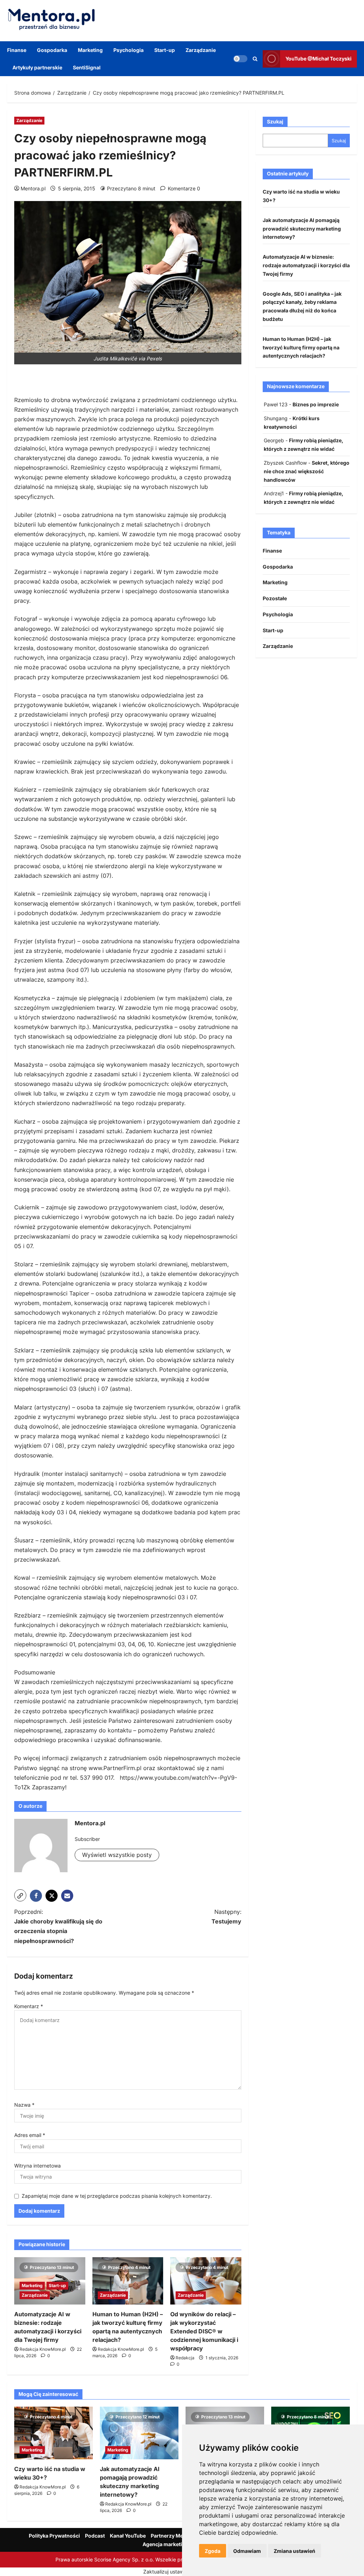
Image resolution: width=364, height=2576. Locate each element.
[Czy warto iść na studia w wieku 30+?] (53, 2433)
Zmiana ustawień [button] (295, 2551)
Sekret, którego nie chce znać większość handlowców (307, 471)
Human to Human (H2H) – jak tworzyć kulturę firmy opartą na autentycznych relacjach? (301, 347)
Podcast (95, 2536)
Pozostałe (275, 598)
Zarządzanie (201, 50)
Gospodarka (52, 50)
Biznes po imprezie (316, 404)
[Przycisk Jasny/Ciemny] (240, 59)
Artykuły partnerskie (37, 67)
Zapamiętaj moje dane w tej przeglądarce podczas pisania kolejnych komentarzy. (117, 2196)
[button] (20, 1895)
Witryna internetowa (38, 2166)
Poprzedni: (58, 1926)
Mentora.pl (33, 188)
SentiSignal (87, 67)
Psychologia (129, 50)
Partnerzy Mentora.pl (177, 2536)
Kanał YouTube (128, 2536)
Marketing (90, 50)
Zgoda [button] (213, 2551)
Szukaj (275, 122)
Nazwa (24, 2105)
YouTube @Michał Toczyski (318, 59)
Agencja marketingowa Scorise (180, 2544)
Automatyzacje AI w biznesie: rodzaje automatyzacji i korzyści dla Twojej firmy (306, 265)
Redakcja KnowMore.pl (43, 2349)
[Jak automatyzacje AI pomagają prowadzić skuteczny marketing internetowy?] (139, 2433)
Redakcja (185, 2358)
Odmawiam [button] (247, 2551)
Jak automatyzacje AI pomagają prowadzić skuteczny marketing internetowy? (302, 229)
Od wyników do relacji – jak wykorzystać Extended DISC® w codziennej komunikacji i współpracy (204, 2331)
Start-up (165, 50)
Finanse (17, 50)
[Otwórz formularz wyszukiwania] (255, 59)
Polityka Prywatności (54, 2536)
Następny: (226, 1917)
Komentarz (29, 2006)
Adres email (30, 2135)
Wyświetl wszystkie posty (117, 1855)
